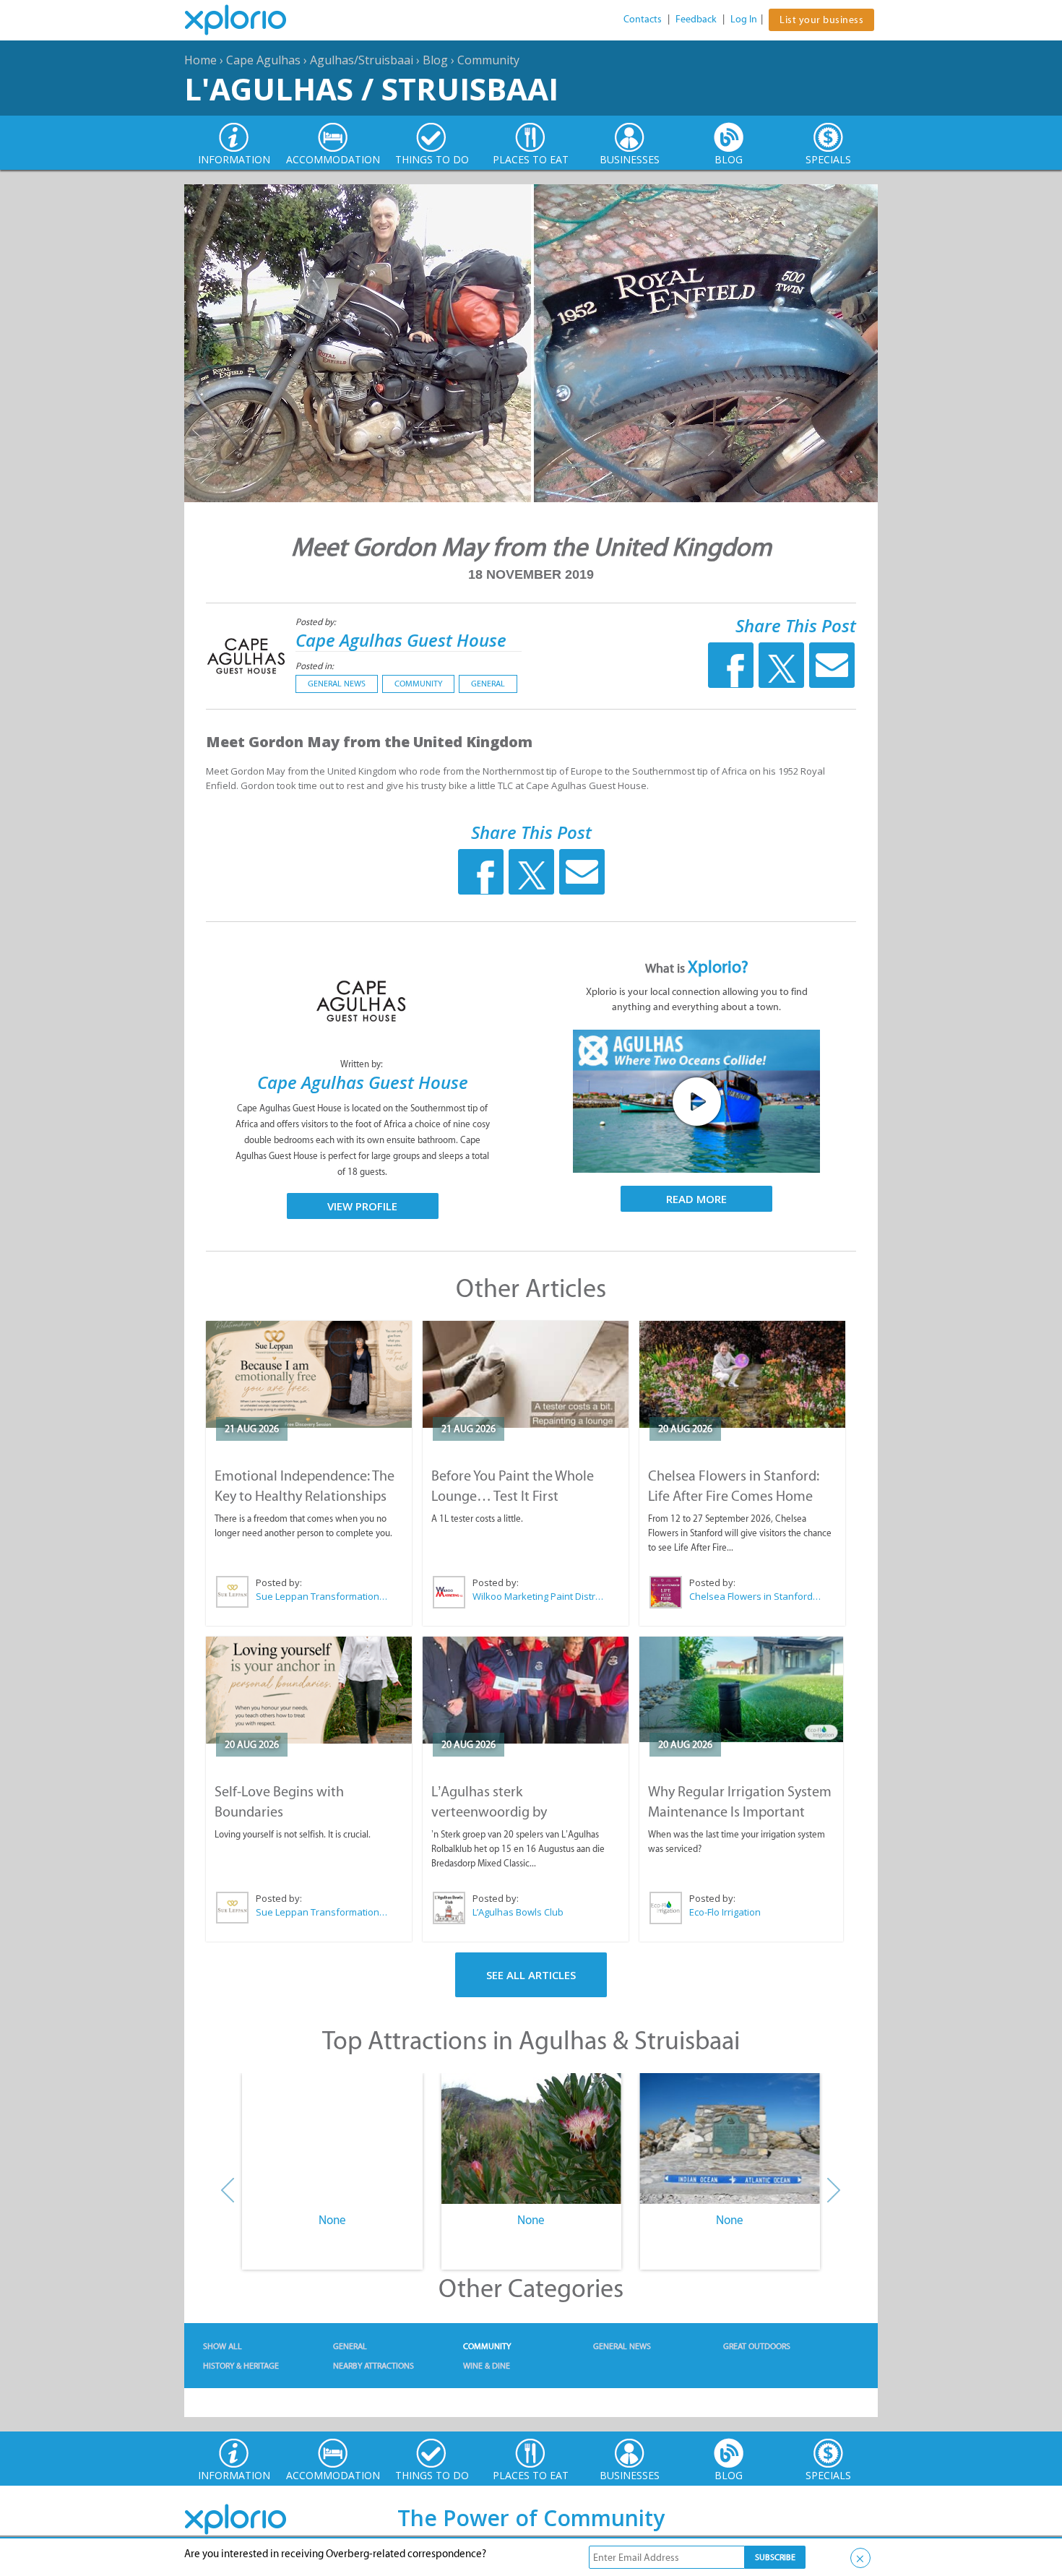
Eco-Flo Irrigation (725, 1912)
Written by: (363, 1064)
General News (337, 684)
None (332, 2220)
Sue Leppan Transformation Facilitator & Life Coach (322, 1596)
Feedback (696, 19)
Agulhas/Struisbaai (362, 60)
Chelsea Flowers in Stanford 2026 (756, 1596)
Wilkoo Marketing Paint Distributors (539, 1596)
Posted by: (317, 622)
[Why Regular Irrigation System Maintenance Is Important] (741, 1690)
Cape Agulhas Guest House (401, 640)
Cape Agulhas (263, 60)
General (488, 684)
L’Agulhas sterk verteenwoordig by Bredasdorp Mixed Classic (508, 1812)
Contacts (643, 19)
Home (200, 60)
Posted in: (315, 666)
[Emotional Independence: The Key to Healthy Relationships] (309, 1374)
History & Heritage (241, 2366)
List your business (821, 20)
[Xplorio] (246, 20)
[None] (332, 2139)
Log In (744, 19)
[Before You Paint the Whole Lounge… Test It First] (526, 1374)
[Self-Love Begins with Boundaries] (309, 1690)
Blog (435, 60)
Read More (696, 1199)
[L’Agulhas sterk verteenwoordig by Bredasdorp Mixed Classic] (526, 1690)
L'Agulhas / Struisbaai (371, 89)
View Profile (362, 1206)
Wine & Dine (487, 2366)
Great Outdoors (757, 2346)
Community (488, 60)
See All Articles (531, 1975)
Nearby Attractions (374, 2366)
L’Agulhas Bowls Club (518, 1912)
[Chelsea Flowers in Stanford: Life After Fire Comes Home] (742, 1374)
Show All (223, 2346)
